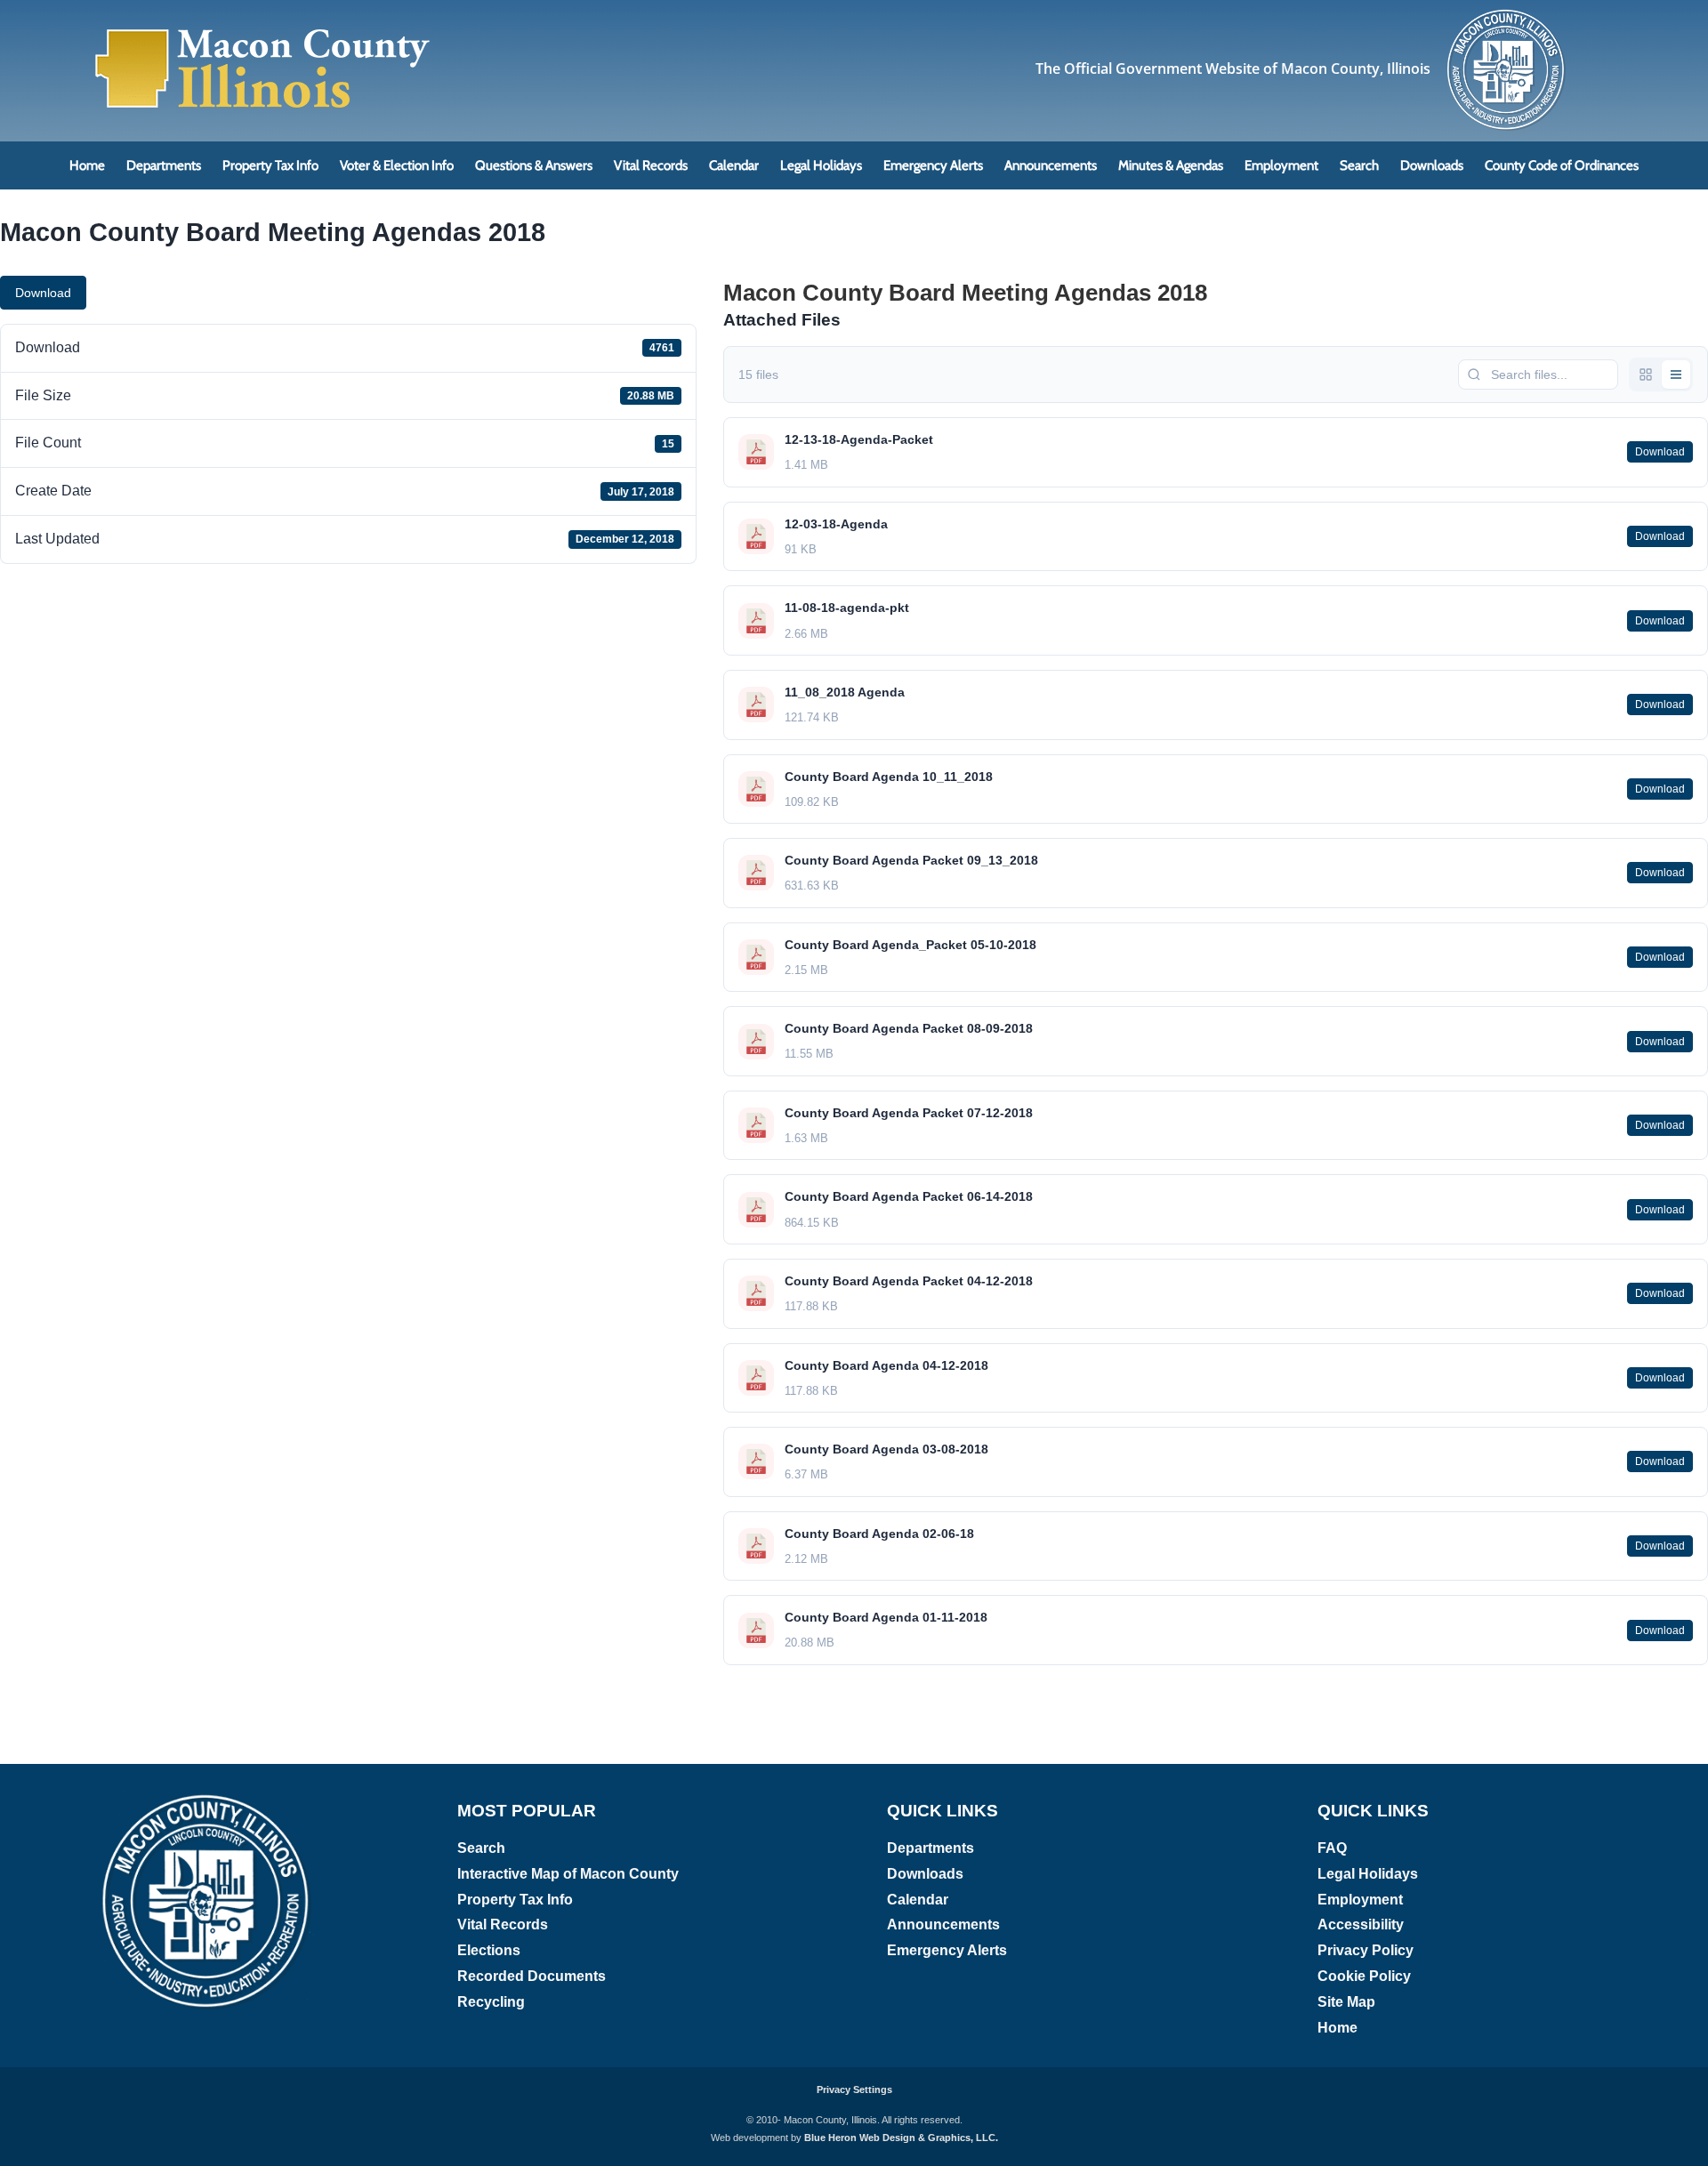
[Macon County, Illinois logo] (1507, 14)
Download (43, 293)
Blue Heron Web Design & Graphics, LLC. (901, 2138)
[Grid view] (1646, 374)
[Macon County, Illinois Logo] (263, 31)
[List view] (1676, 374)
